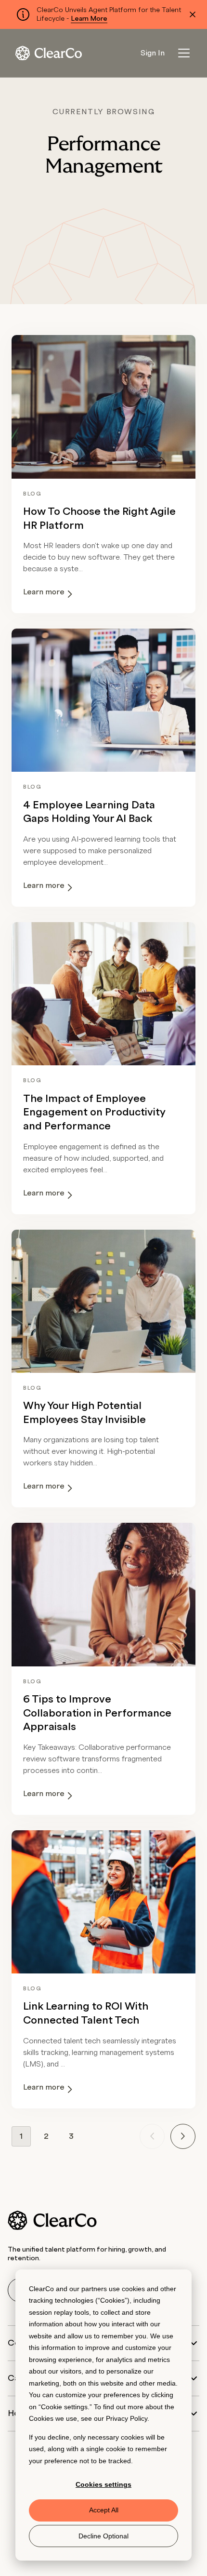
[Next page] (183, 2136)
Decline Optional (103, 2536)
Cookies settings (103, 2484)
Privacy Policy (127, 2418)
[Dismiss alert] (193, 14)
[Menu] (184, 53)
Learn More (89, 19)
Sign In (153, 53)
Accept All (104, 2510)
